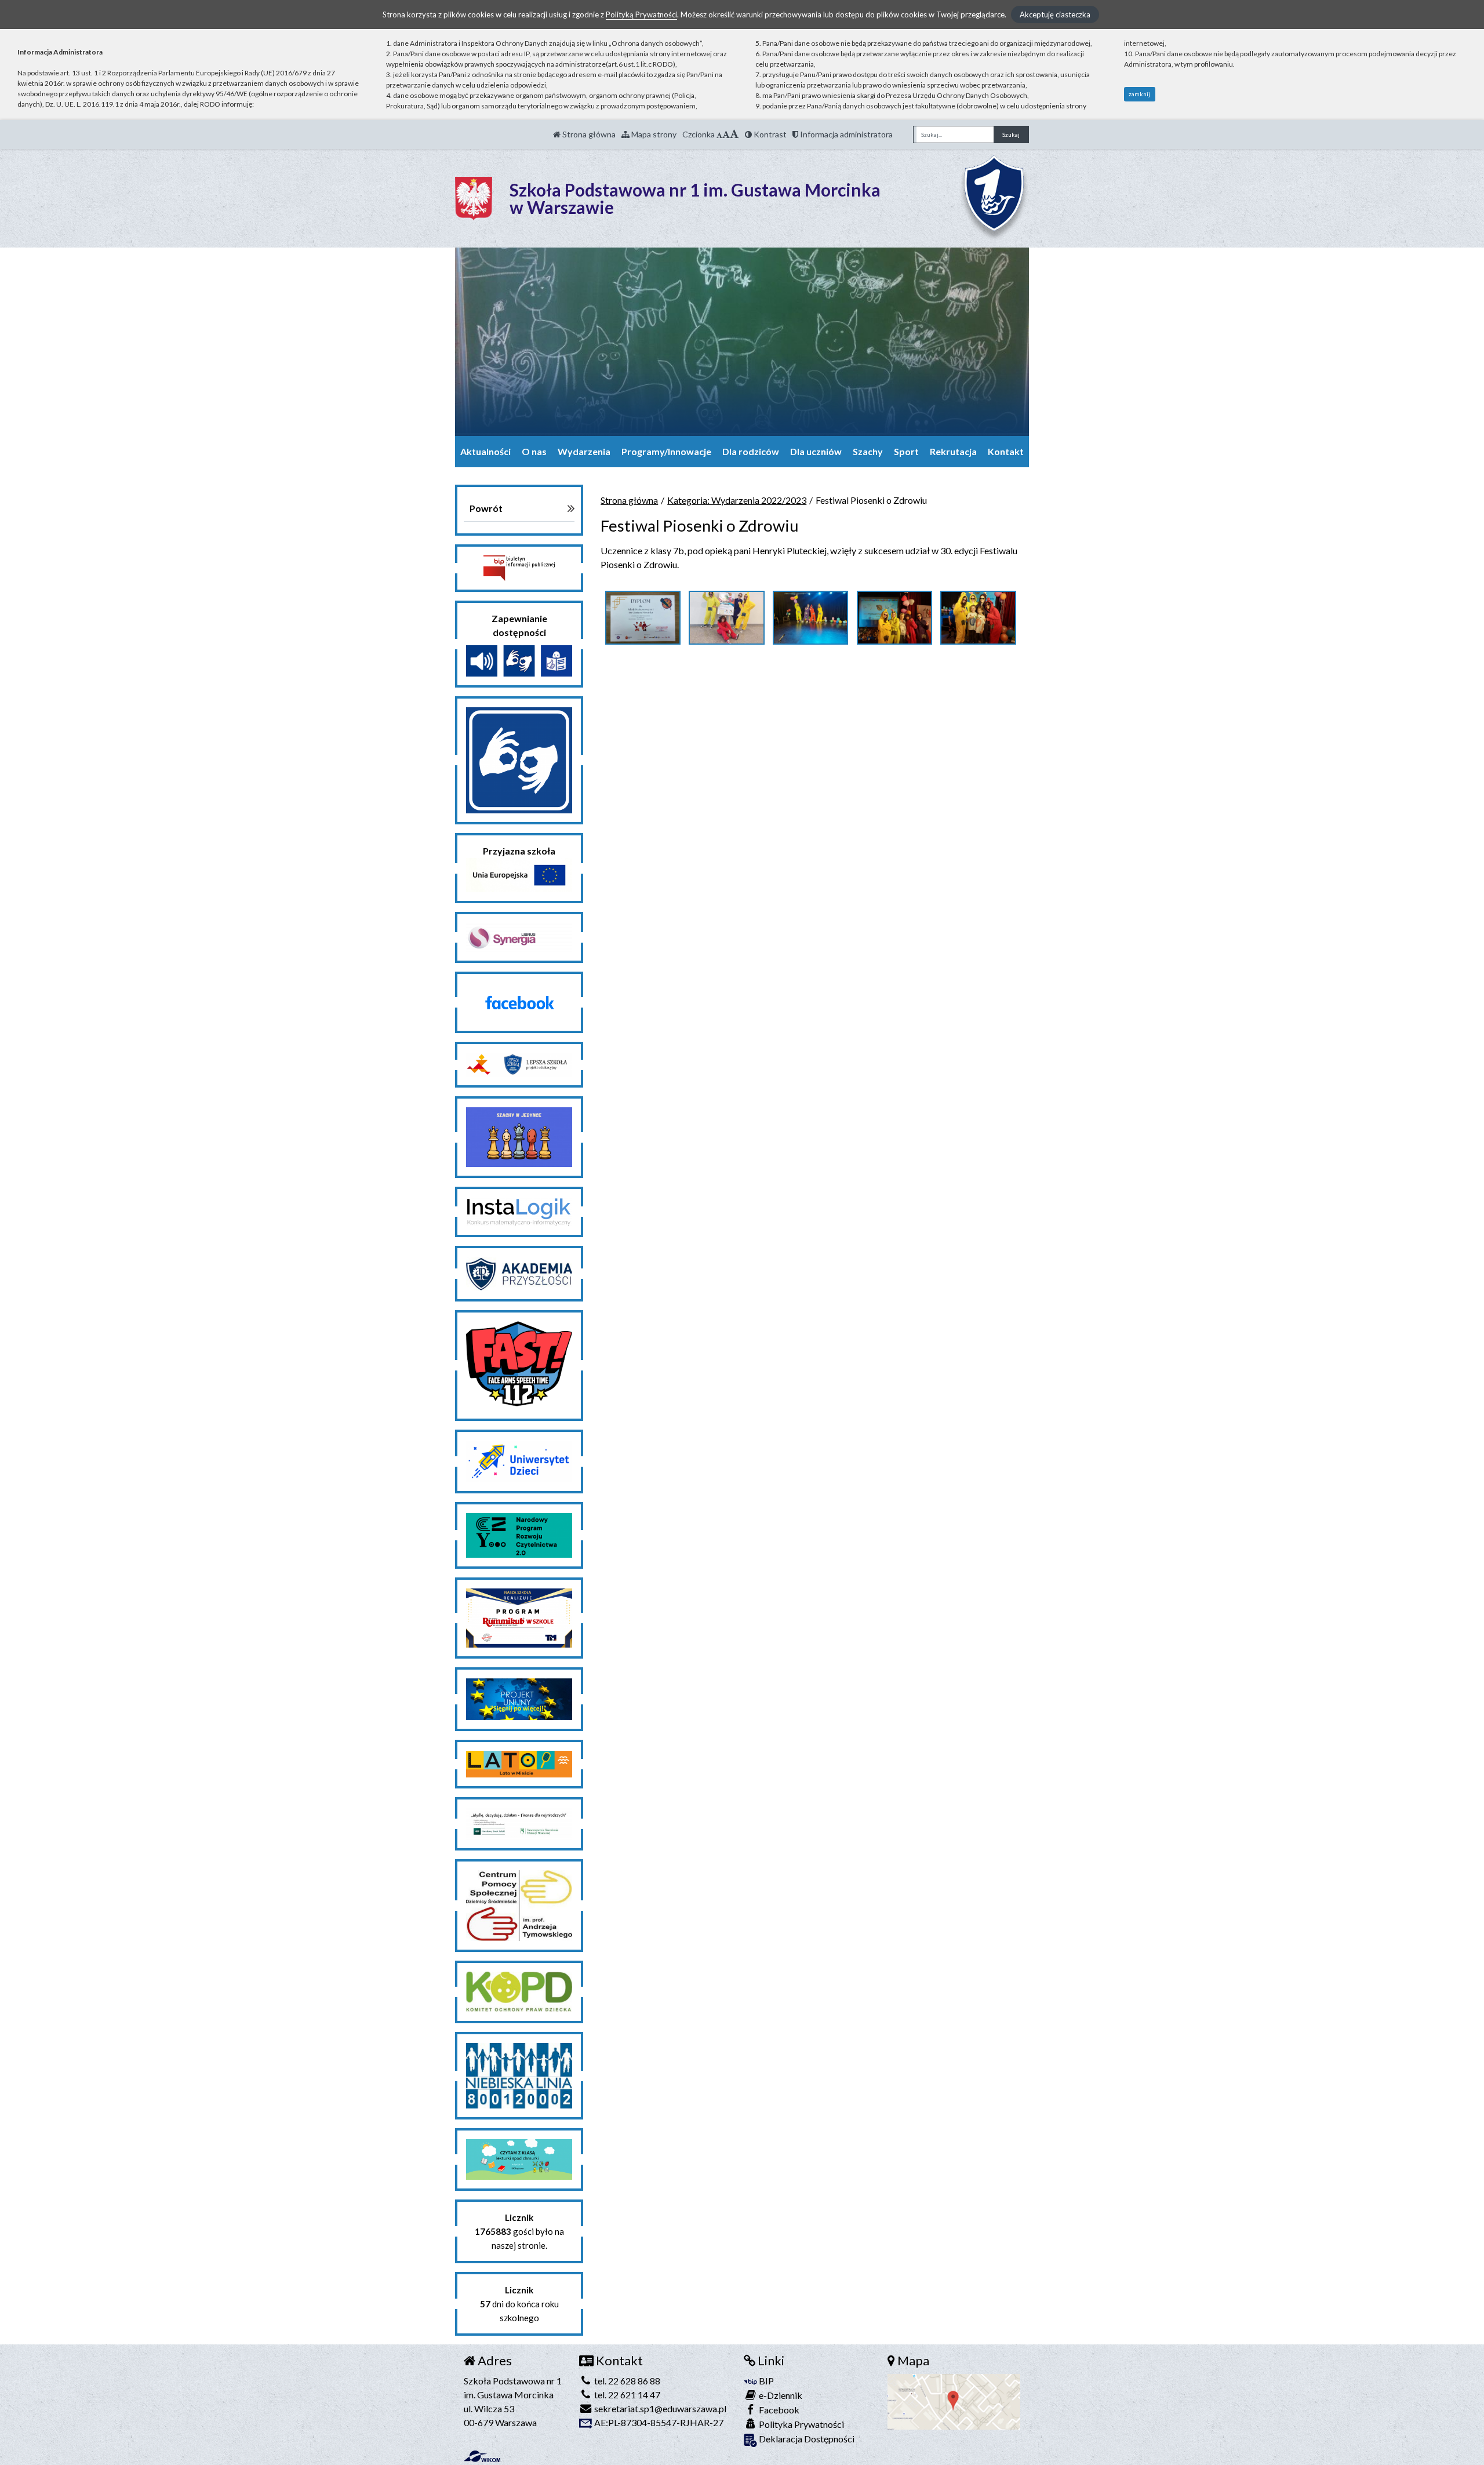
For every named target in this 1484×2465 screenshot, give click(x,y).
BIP (765, 2381)
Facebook (778, 2410)
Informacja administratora (845, 134)
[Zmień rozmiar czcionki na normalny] (719, 134)
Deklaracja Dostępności (806, 2439)
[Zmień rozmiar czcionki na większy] (726, 134)
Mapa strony (653, 134)
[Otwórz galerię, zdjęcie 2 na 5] (726, 617)
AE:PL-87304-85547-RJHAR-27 (658, 2422)
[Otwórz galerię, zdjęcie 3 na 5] (810, 617)
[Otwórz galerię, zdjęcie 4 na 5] (894, 617)
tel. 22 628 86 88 (626, 2381)
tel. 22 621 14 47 (626, 2395)
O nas (534, 451)
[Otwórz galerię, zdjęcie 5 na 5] (978, 617)
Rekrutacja (953, 451)
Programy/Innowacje (666, 451)
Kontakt (1006, 451)
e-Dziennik (780, 2395)
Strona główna (588, 134)
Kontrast (769, 134)
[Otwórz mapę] (954, 2400)
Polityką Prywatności (641, 14)
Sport (906, 451)
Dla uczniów (816, 451)
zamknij (1139, 94)
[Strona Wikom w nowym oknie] (482, 2456)
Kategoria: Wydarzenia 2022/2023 (737, 500)
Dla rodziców (751, 451)
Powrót (486, 508)
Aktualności (485, 451)
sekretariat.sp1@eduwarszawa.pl (659, 2408)
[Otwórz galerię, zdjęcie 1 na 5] (643, 617)
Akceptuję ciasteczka (1055, 14)
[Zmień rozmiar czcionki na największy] (734, 134)
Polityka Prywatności (801, 2424)
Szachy (868, 451)
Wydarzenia (584, 451)
